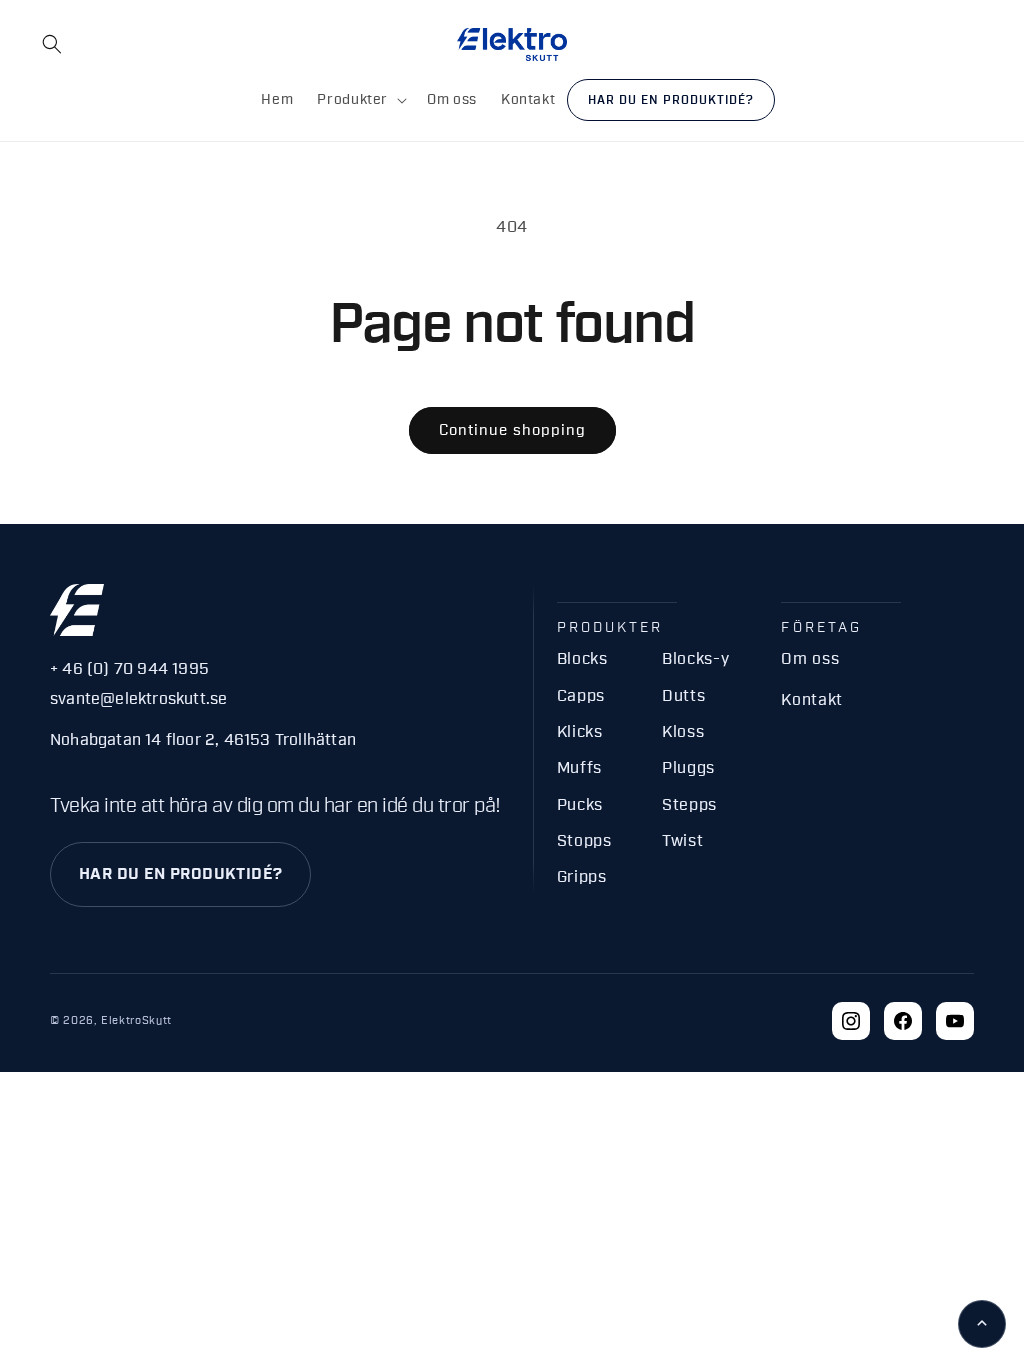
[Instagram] (851, 1021)
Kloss (683, 732)
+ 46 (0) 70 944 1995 (129, 669)
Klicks (580, 732)
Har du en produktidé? (670, 100)
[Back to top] (982, 1324)
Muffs (579, 768)
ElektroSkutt (136, 1020)
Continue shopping (512, 430)
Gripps (582, 877)
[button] (52, 44)
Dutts (683, 696)
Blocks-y (695, 659)
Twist (682, 841)
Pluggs (688, 768)
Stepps (689, 805)
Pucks (580, 805)
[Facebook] (903, 1021)
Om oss (810, 659)
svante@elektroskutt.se (138, 699)
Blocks (582, 659)
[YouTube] (955, 1021)
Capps (581, 696)
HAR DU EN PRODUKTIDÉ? (180, 874)
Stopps (584, 841)
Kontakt (811, 700)
